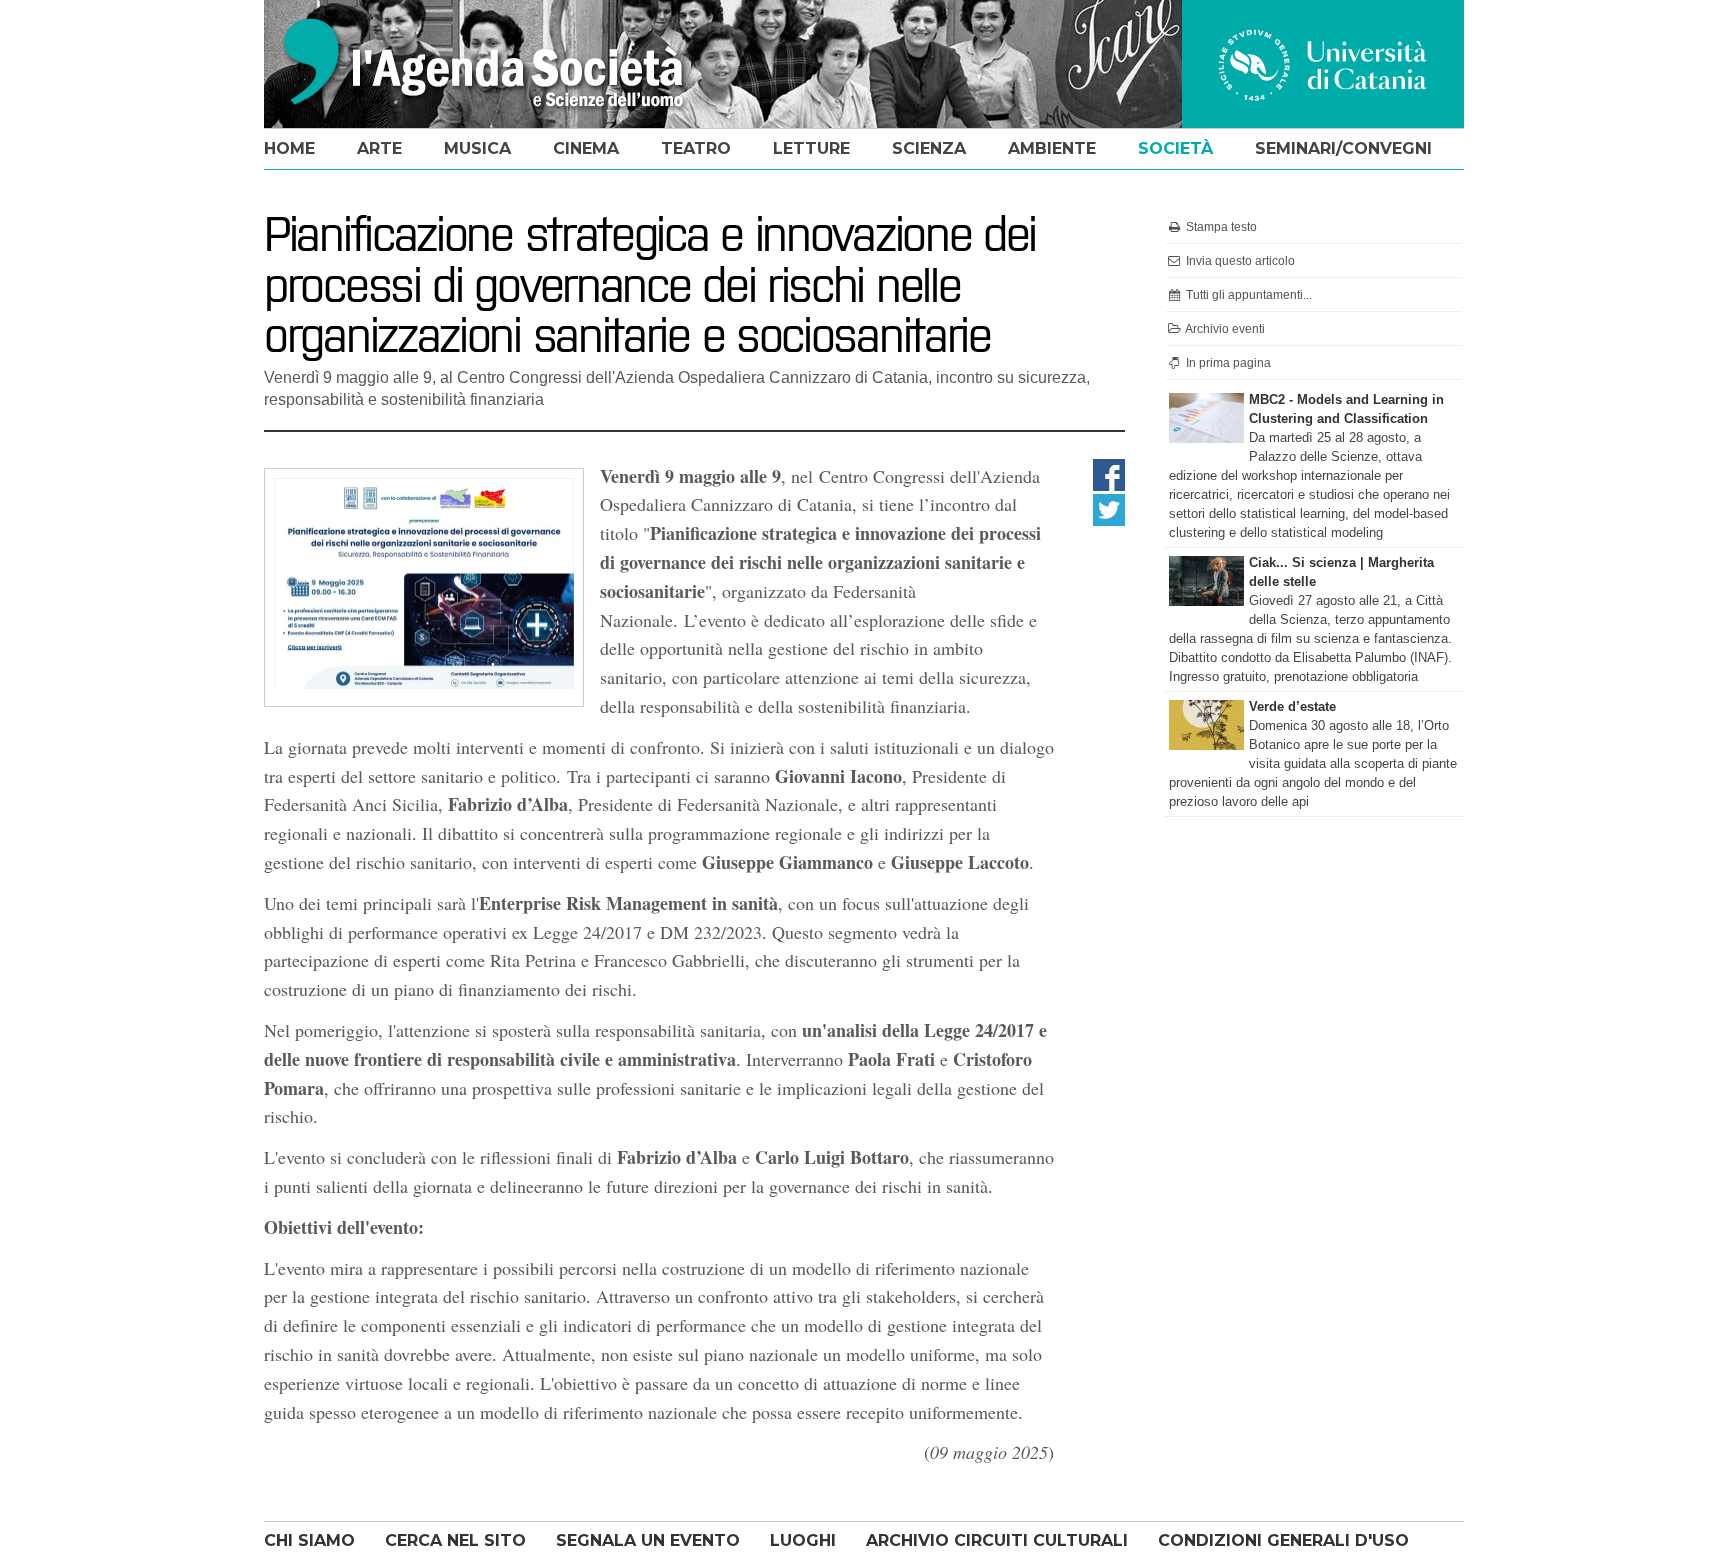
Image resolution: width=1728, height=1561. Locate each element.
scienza (929, 148)
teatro (696, 148)
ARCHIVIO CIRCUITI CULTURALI (997, 1540)
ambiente (1052, 148)
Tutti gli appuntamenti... (1247, 295)
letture (811, 148)
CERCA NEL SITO (455, 1540)
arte (379, 148)
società (1175, 148)
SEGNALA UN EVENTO (648, 1540)
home (289, 148)
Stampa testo (1220, 227)
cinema (586, 148)
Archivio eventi (1224, 329)
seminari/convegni (1343, 148)
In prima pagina (1227, 363)
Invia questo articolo (1239, 261)
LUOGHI (803, 1540)
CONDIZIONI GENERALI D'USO (1283, 1540)
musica (477, 148)
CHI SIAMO (309, 1540)
